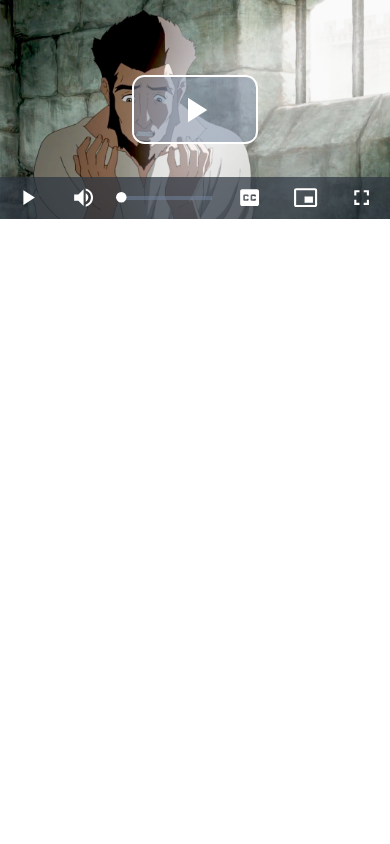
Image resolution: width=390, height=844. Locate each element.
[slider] (167, 198)
